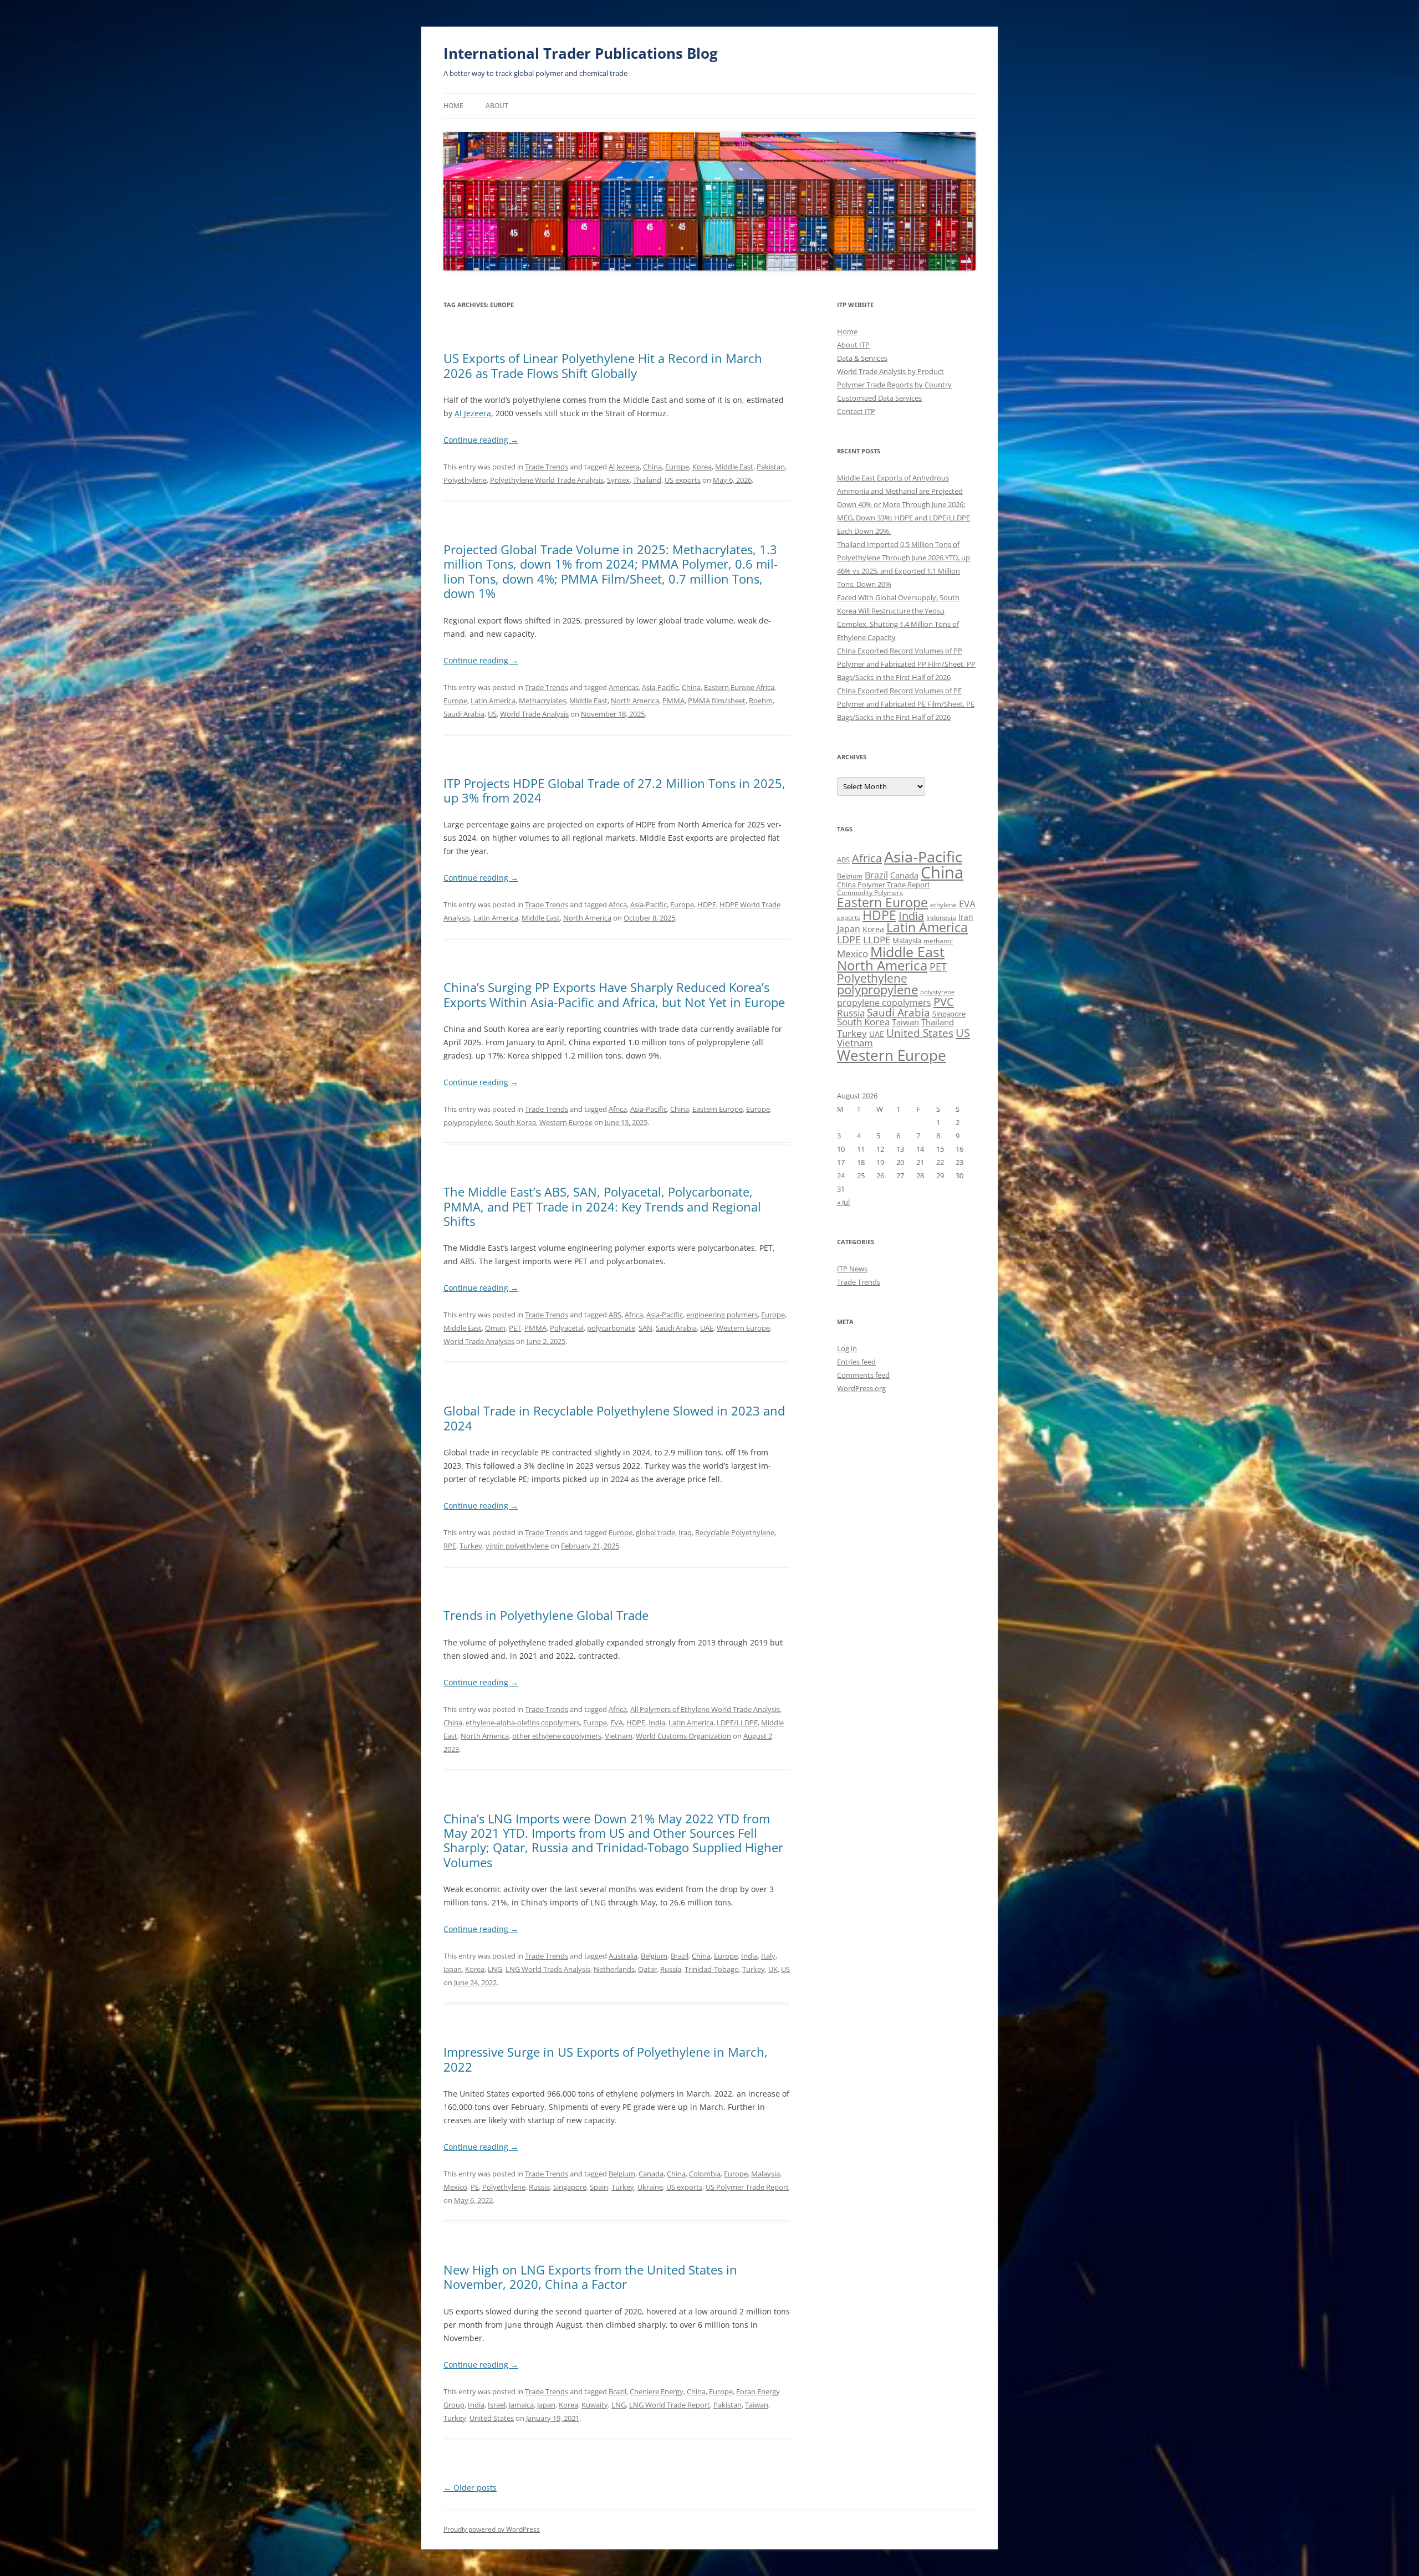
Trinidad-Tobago (712, 1969)
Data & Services (862, 358)
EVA (617, 1723)
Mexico (455, 2187)
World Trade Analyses (479, 1341)
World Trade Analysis (534, 714)
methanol (938, 941)
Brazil (680, 1956)
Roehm (761, 701)
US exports (683, 480)
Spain (599, 2187)
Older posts (470, 2488)
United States (492, 2418)
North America (635, 701)
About (497, 106)
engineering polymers (722, 1315)
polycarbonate (611, 1328)
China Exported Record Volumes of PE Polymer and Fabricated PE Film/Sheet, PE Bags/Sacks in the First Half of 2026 (906, 704)
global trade (655, 1532)
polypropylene (468, 1122)
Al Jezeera (473, 413)
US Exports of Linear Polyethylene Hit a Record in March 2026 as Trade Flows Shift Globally (603, 365)
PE (475, 2187)
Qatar (647, 1969)
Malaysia (765, 2174)
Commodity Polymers (870, 893)
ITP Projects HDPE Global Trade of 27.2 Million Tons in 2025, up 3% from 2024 (614, 790)
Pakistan (771, 467)
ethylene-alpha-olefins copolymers (523, 1723)
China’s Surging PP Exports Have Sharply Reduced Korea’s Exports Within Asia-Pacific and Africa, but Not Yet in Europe (614, 994)
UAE (707, 1328)
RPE (450, 1546)
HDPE (707, 904)
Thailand (647, 480)
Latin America (493, 701)
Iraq (685, 1532)
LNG (495, 1969)
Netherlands (614, 1969)
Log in (847, 1348)
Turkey (471, 1546)
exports (849, 918)
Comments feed (863, 1375)
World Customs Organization (683, 1736)
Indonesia (941, 918)
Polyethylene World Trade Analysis (547, 480)
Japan (453, 1969)
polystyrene (937, 992)
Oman (495, 1328)
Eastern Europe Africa (739, 687)
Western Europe (566, 1122)
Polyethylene (465, 480)
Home (453, 106)
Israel (497, 2405)
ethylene (943, 905)
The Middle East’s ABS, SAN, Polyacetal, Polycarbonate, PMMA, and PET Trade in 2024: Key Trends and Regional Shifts (602, 1206)
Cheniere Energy (657, 2391)
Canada (651, 2174)
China (652, 467)
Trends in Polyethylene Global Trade (546, 1615)
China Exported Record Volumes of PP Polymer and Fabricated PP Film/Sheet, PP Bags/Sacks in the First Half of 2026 (906, 664)
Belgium (654, 1956)
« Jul (843, 1202)
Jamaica (521, 2405)
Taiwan (757, 2405)
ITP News (852, 1269)
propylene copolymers (884, 1003)
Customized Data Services (879, 398)
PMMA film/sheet (717, 701)
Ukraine (650, 2187)
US (492, 714)
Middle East (734, 467)
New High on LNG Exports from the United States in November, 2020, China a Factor (590, 2277)
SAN (645, 1328)
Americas (624, 687)
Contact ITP (856, 411)
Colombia (705, 2174)
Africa (618, 904)
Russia (671, 1969)
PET (515, 1328)
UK (773, 1969)
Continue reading (481, 440)
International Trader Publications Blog (581, 53)
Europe (677, 467)
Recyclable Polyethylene (735, 1532)
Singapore (570, 2187)
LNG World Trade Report (670, 2405)
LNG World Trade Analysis (548, 1969)
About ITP (853, 345)
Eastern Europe (718, 1109)
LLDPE (877, 940)
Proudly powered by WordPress (492, 2529)
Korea (702, 467)
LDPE (849, 939)
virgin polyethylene (517, 1546)
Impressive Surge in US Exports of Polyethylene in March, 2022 (606, 2059)
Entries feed (856, 1362)
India (657, 1723)
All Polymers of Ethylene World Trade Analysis (705, 1709)
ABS (615, 1315)
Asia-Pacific (660, 687)
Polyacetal (567, 1328)
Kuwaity (595, 2405)
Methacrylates (542, 701)
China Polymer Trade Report (884, 885)
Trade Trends (547, 467)
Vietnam (619, 1736)
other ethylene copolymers (557, 1736)
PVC (944, 1001)
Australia (623, 1956)
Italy (768, 1956)
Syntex (618, 480)
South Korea (515, 1122)
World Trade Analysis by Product (890, 371)
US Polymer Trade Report (747, 2187)
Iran (966, 917)
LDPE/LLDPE (737, 1723)
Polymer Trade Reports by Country (894, 385)
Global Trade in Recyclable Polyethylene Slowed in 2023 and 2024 (614, 1418)
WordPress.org (861, 1388)
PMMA (673, 701)
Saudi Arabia (464, 714)
